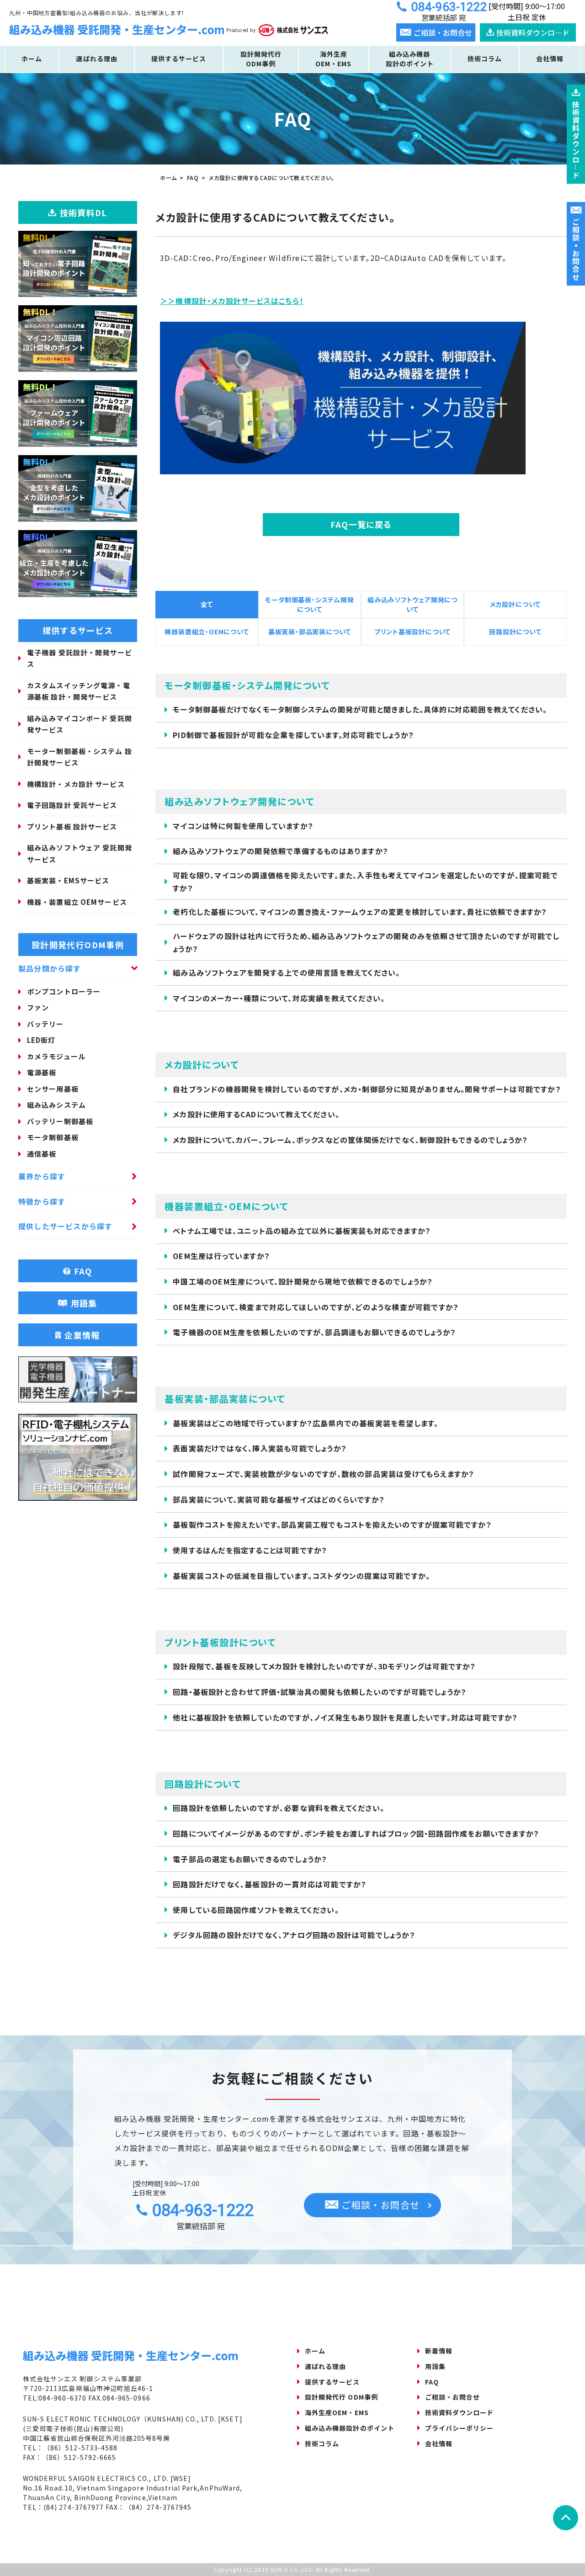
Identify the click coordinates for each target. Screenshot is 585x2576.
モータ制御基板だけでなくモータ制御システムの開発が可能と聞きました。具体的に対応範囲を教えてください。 (360, 709)
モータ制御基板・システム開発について (309, 604)
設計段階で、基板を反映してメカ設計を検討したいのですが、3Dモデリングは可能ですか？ (324, 1666)
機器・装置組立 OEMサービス (77, 902)
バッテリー (45, 1024)
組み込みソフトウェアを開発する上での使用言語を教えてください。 (286, 972)
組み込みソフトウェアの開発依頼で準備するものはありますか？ (281, 851)
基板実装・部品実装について (310, 632)
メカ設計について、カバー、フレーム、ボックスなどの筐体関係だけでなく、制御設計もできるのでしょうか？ (350, 1140)
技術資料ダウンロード (460, 2412)
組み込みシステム (56, 1105)
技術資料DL (84, 212)
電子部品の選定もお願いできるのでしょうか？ (250, 1859)
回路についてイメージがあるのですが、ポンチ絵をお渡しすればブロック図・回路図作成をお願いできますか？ (356, 1833)
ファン (38, 1007)
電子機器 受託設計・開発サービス (80, 658)
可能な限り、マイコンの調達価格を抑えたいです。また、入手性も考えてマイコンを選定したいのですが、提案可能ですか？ (365, 881)
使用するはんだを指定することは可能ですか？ (250, 1550)
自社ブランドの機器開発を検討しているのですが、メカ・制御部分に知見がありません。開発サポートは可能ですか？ (367, 1089)
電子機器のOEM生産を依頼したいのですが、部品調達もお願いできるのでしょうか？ (314, 1332)
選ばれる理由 (96, 58)
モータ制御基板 (53, 1137)
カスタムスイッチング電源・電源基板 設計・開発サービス (79, 691)
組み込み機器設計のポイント (410, 59)
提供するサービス (179, 58)
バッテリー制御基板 (60, 1121)
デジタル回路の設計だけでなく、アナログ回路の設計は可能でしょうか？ (294, 1935)
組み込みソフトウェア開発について (412, 604)
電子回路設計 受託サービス (72, 805)
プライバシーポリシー (460, 2428)
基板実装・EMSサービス (68, 880)
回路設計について (515, 632)
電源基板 (42, 1072)
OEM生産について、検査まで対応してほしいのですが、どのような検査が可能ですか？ (316, 1307)
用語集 (84, 1303)
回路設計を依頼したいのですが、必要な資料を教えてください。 (279, 1808)
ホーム (32, 58)
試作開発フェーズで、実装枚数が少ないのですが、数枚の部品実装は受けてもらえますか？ (324, 1474)
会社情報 (550, 58)
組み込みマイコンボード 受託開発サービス (80, 724)
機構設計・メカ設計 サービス (76, 784)
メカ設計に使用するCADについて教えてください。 (256, 1114)
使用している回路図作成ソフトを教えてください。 (256, 1910)
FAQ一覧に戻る (361, 524)
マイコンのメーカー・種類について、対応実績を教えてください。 (279, 998)
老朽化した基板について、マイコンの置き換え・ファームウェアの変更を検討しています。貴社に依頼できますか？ (360, 912)
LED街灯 (41, 1040)
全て (207, 604)
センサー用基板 (53, 1089)
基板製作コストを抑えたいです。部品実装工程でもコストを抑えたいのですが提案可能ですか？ (332, 1524)
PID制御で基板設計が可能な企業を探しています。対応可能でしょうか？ (293, 735)
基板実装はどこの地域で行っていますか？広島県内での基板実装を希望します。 (306, 1423)
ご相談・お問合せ (379, 2205)
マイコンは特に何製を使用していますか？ (243, 826)
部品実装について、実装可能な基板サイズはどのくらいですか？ (279, 1499)
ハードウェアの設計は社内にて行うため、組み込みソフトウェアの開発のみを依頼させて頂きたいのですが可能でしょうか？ (366, 942)
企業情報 (82, 1335)
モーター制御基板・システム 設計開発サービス (80, 757)
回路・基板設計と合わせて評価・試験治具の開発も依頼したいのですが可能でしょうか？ (320, 1692)
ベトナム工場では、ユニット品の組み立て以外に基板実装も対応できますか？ (302, 1231)
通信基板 (42, 1154)
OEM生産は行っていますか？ (221, 1256)
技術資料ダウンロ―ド (533, 32)
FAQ (83, 1271)
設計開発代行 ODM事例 (341, 2397)
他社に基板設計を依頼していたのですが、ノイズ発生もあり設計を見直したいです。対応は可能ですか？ (345, 1717)
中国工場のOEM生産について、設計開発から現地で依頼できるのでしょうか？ (303, 1281)
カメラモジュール (56, 1056)
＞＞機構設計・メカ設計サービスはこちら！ (232, 301)
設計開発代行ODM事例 (261, 59)
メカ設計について (515, 604)
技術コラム (485, 58)
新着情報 (439, 2351)
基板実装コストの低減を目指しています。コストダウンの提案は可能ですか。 (301, 1576)
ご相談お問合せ (576, 250)
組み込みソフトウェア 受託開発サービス (80, 853)
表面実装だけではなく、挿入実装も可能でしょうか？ (260, 1448)
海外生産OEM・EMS (333, 59)
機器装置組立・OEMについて (207, 632)
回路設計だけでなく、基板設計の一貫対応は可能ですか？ (270, 1884)
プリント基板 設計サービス (72, 826)
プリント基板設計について (413, 632)
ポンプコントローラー (64, 991)
